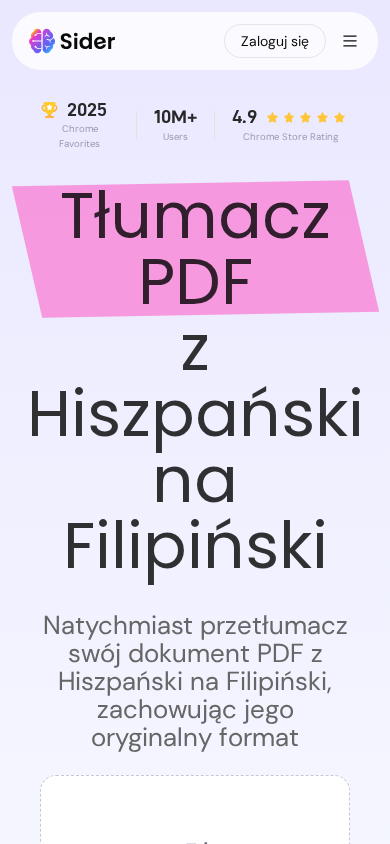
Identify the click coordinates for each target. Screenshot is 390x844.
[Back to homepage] (72, 41)
